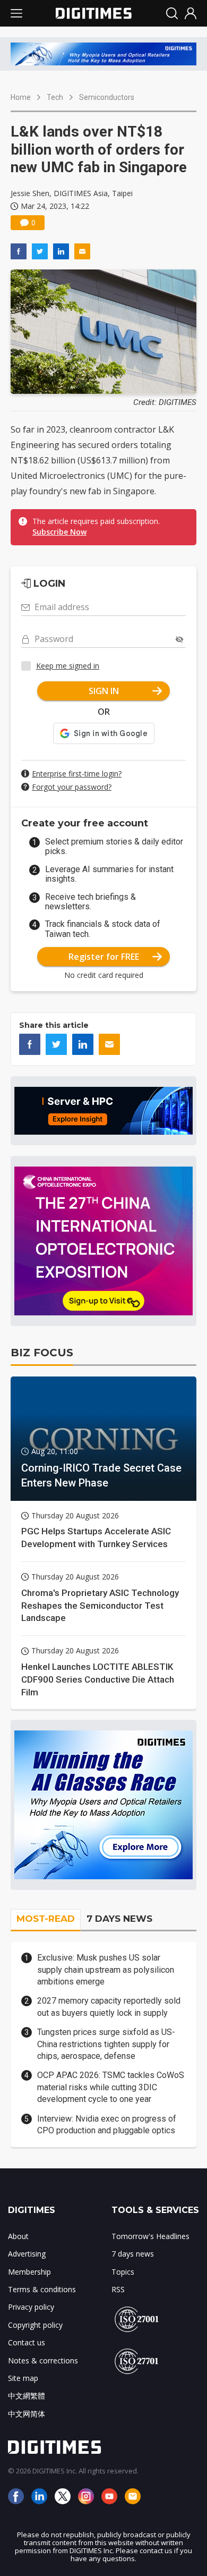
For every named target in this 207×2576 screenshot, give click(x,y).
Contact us (27, 2342)
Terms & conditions (42, 2289)
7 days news (133, 2254)
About (18, 2236)
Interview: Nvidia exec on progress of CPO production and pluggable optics (107, 2125)
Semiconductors (107, 97)
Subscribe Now (59, 532)
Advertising (27, 2254)
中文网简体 (27, 2414)
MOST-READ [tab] (46, 1919)
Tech (55, 97)
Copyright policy (35, 2325)
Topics (123, 2272)
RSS (118, 2289)
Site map (23, 2378)
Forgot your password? (72, 787)
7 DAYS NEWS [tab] (119, 1919)
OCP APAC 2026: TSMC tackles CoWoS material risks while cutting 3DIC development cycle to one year (111, 2087)
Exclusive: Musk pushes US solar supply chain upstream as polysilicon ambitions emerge (106, 1970)
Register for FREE (104, 957)
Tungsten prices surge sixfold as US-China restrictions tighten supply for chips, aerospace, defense (106, 2044)
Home (21, 97)
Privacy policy (31, 2307)
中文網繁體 (27, 2396)
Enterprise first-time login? (77, 774)
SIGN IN (104, 691)
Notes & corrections (43, 2360)
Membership (29, 2272)
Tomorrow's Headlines (150, 2236)
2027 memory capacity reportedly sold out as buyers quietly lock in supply (109, 2007)
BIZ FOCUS (42, 1353)
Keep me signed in (68, 666)
